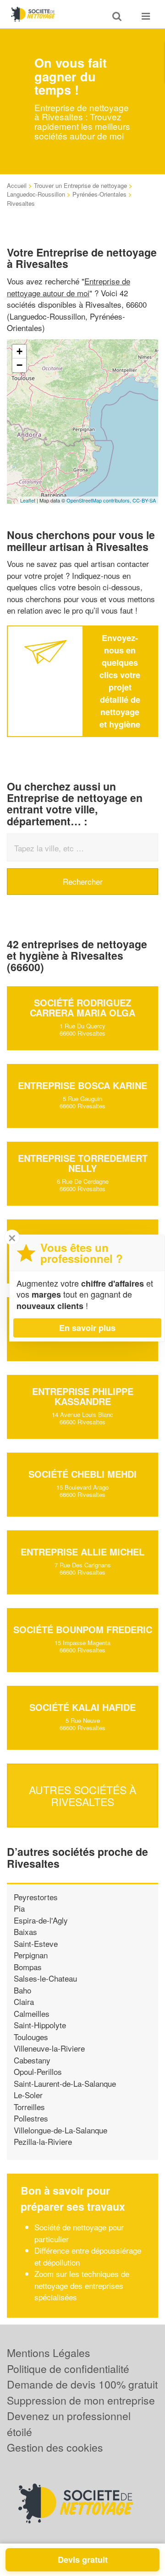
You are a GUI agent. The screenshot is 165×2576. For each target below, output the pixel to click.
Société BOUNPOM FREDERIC (83, 1629)
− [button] (19, 365)
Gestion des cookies (55, 2447)
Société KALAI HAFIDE (82, 1707)
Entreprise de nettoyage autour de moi (69, 287)
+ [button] (19, 351)
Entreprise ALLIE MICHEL (82, 1552)
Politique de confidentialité (68, 2369)
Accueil (17, 185)
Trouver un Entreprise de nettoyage (80, 185)
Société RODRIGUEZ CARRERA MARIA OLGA (82, 1007)
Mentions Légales (49, 2353)
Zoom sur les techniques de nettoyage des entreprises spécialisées (82, 2285)
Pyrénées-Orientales (99, 194)
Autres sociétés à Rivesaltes (82, 1796)
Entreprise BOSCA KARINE (82, 1085)
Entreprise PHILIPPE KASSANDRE (83, 1396)
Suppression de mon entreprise (81, 2400)
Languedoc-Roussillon (36, 194)
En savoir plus (87, 1328)
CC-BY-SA (144, 500)
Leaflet (28, 500)
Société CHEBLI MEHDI (82, 1474)
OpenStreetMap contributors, (99, 500)
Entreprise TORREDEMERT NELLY (83, 1163)
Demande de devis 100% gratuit (82, 2384)
